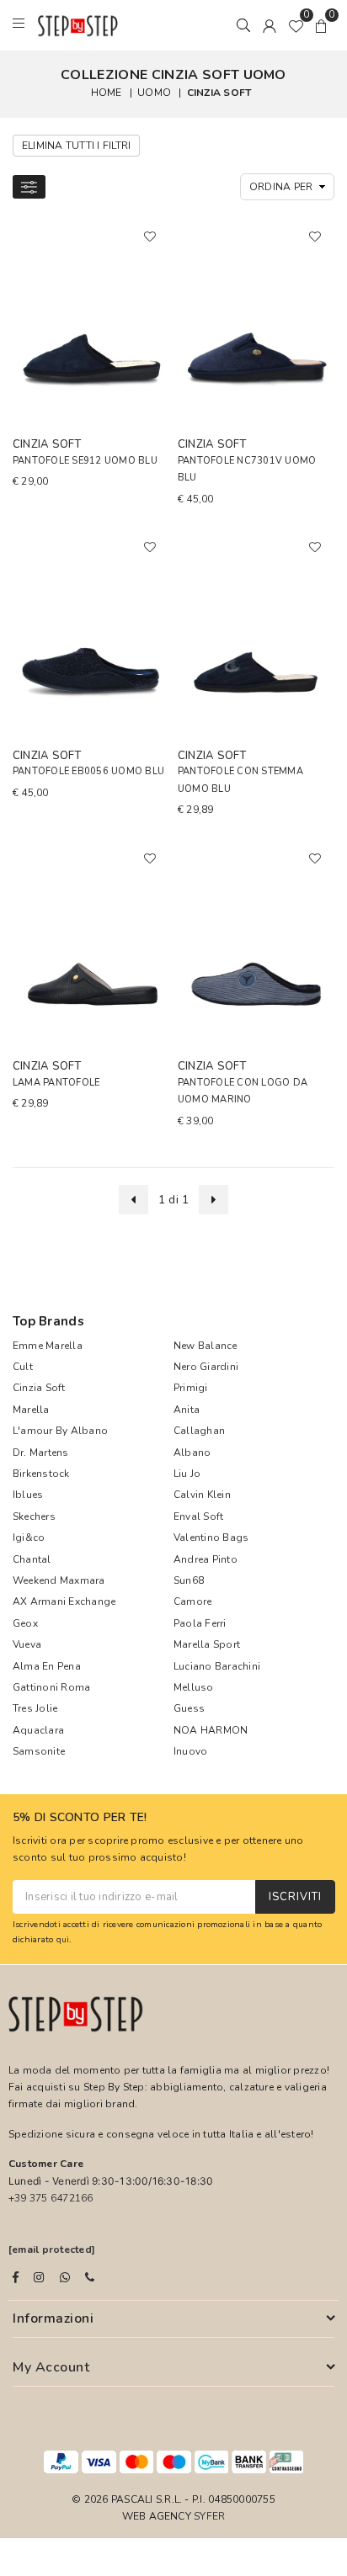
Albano (192, 1453)
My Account (51, 2367)
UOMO (154, 93)
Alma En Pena (47, 1666)
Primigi (191, 1388)
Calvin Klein (202, 1495)
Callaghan (199, 1431)
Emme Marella (48, 1346)
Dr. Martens (41, 1453)
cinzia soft (219, 93)
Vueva (27, 1644)
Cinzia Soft (39, 1388)
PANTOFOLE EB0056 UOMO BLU (88, 771)
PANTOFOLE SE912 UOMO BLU (85, 461)
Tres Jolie (35, 1708)
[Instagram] (39, 2277)
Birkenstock (41, 1474)
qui (63, 1939)
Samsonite (39, 1751)
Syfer (209, 2516)
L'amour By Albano (60, 1431)
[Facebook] (16, 2277)
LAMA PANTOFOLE (56, 1083)
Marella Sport (207, 1644)
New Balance (206, 1346)
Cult (23, 1367)
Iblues (28, 1495)
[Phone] (90, 2277)
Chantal (32, 1559)
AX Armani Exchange (64, 1601)
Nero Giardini (206, 1367)
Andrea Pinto (206, 1559)
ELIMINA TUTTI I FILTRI (76, 146)
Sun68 (189, 1580)
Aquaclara (38, 1730)
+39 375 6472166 (51, 2198)
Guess (189, 1708)
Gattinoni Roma (51, 1687)
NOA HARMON (211, 1730)
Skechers (34, 1516)
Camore (192, 1601)
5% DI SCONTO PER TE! (80, 1818)
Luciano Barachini (217, 1666)
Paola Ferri (200, 1623)
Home (107, 93)
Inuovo (190, 1751)
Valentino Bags (211, 1538)
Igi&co (29, 1538)
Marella (31, 1410)
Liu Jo (187, 1474)
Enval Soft (198, 1516)
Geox (25, 1623)
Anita (187, 1410)
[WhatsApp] (65, 2277)
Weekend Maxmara (59, 1580)
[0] (296, 25)
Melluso (194, 1687)
